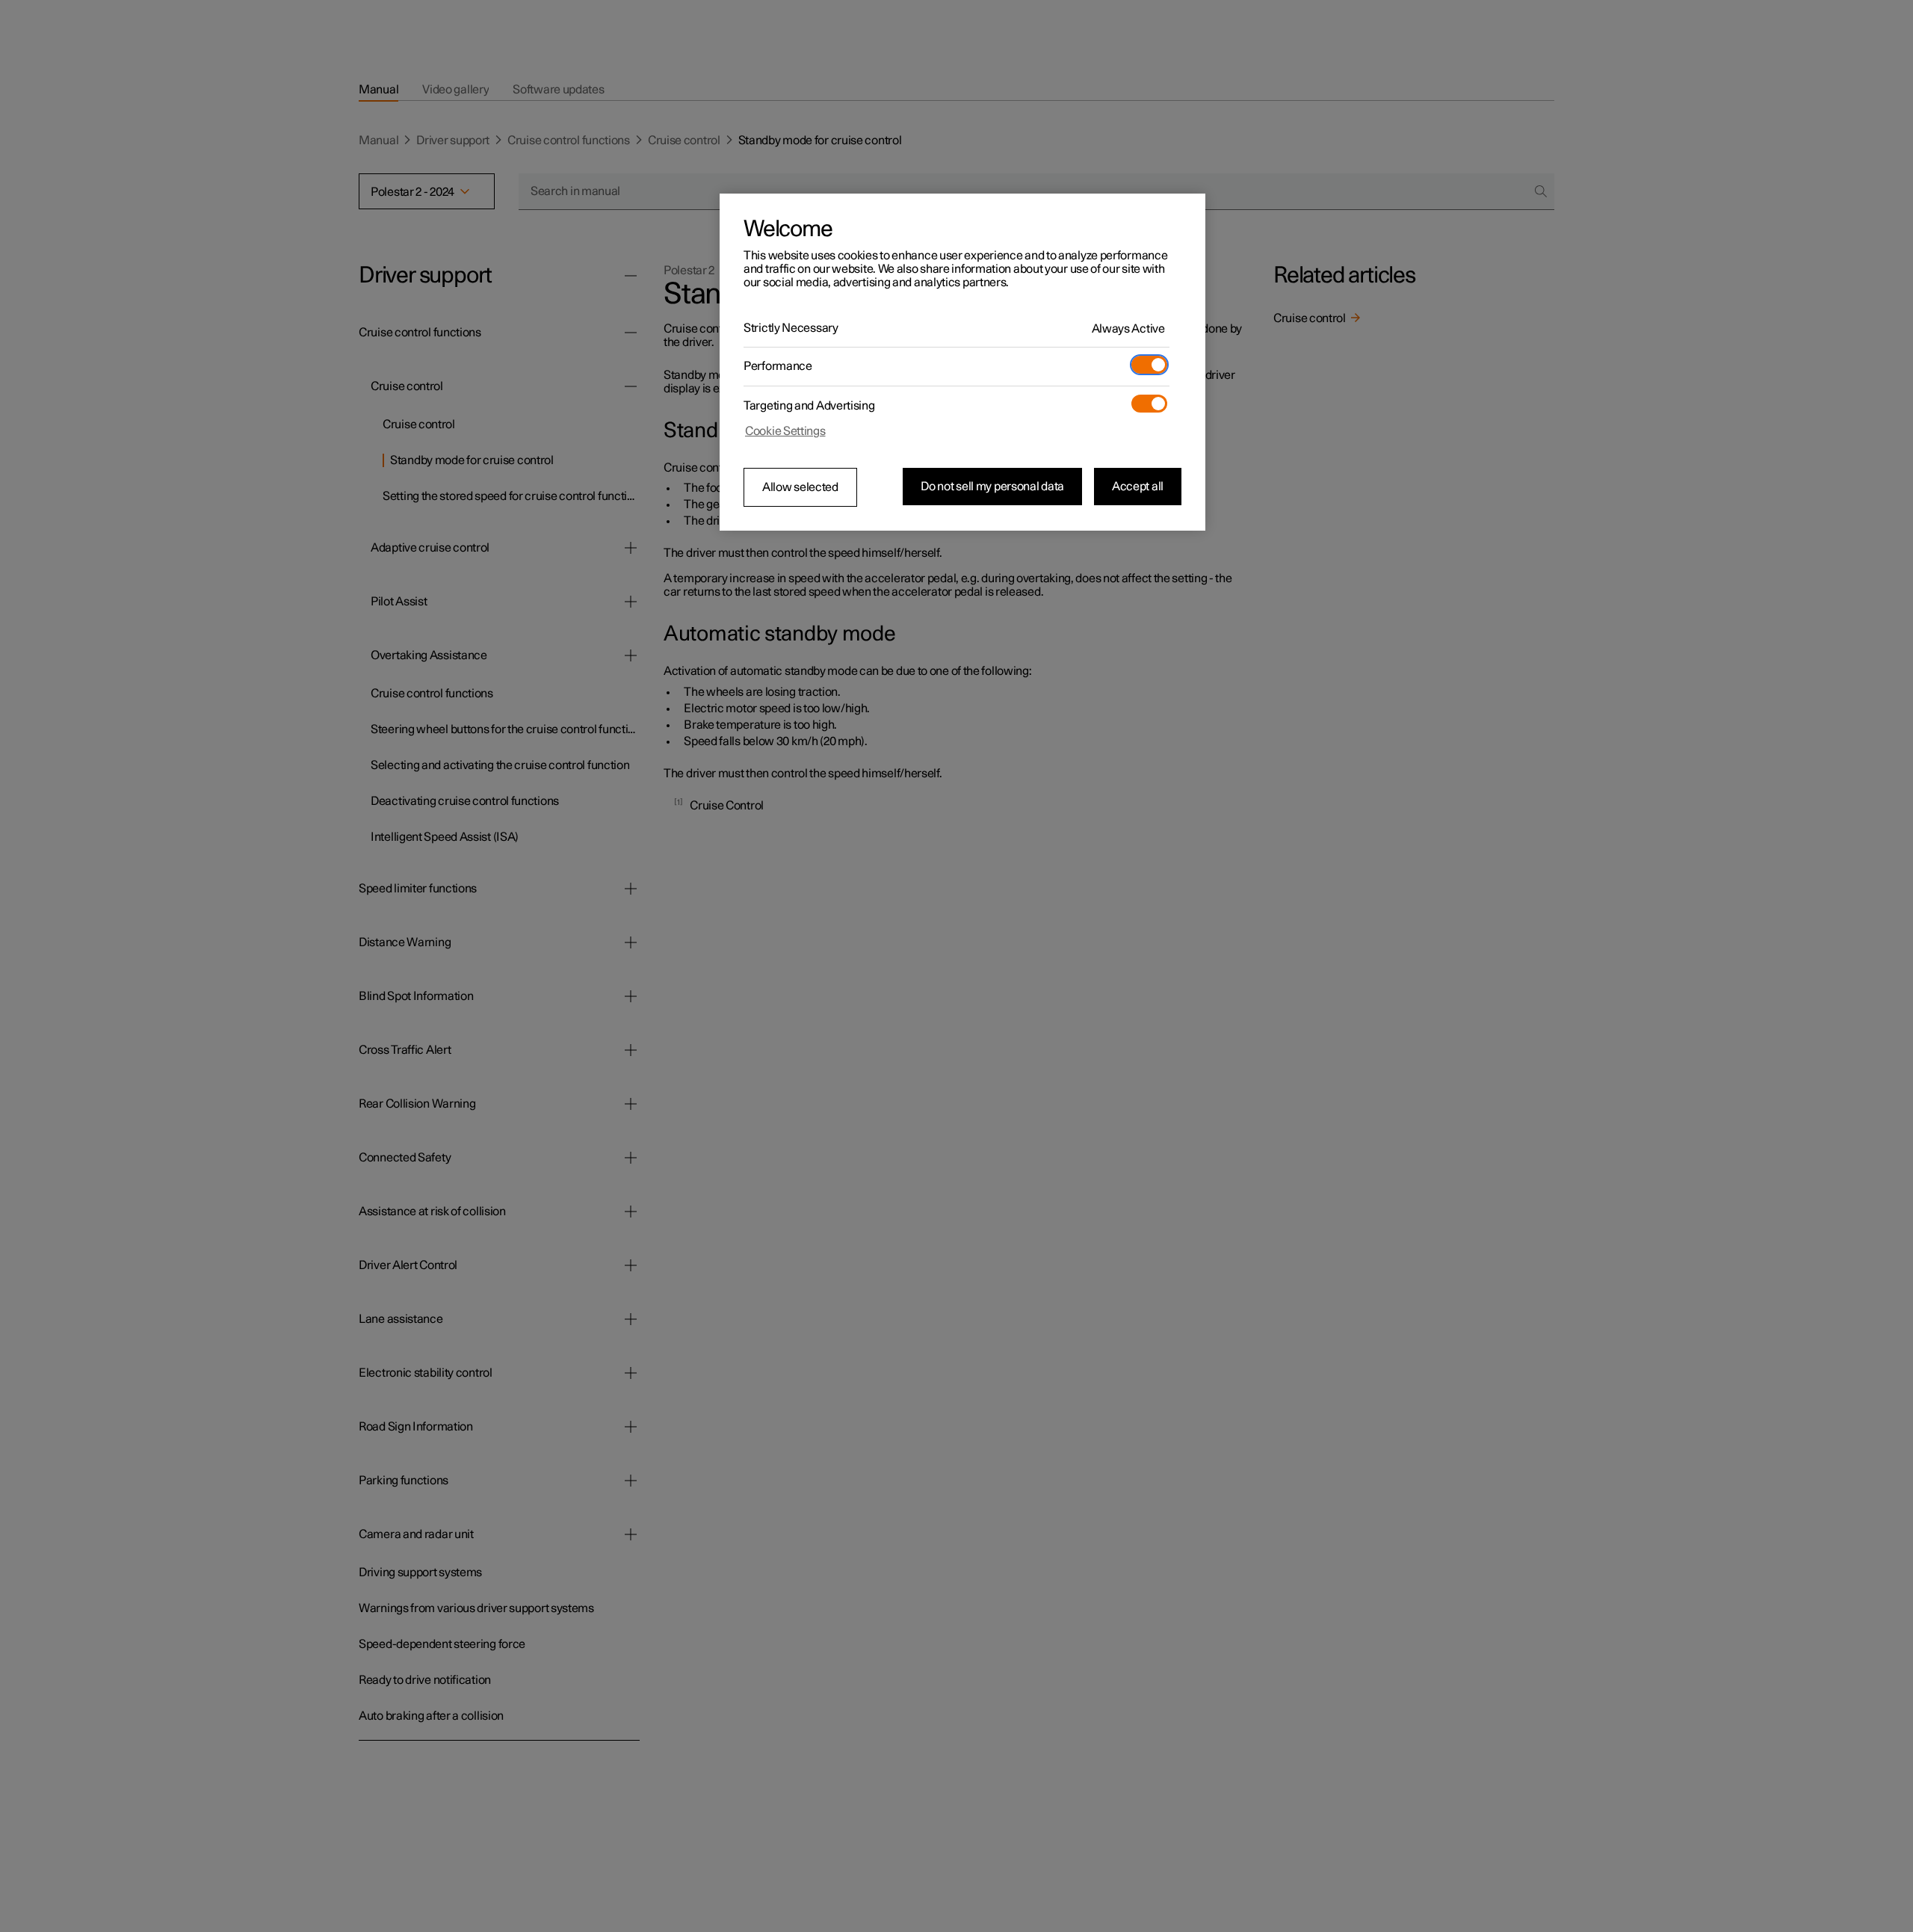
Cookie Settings (785, 431)
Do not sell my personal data (992, 487)
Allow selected (800, 487)
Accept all (1138, 487)
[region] (962, 362)
